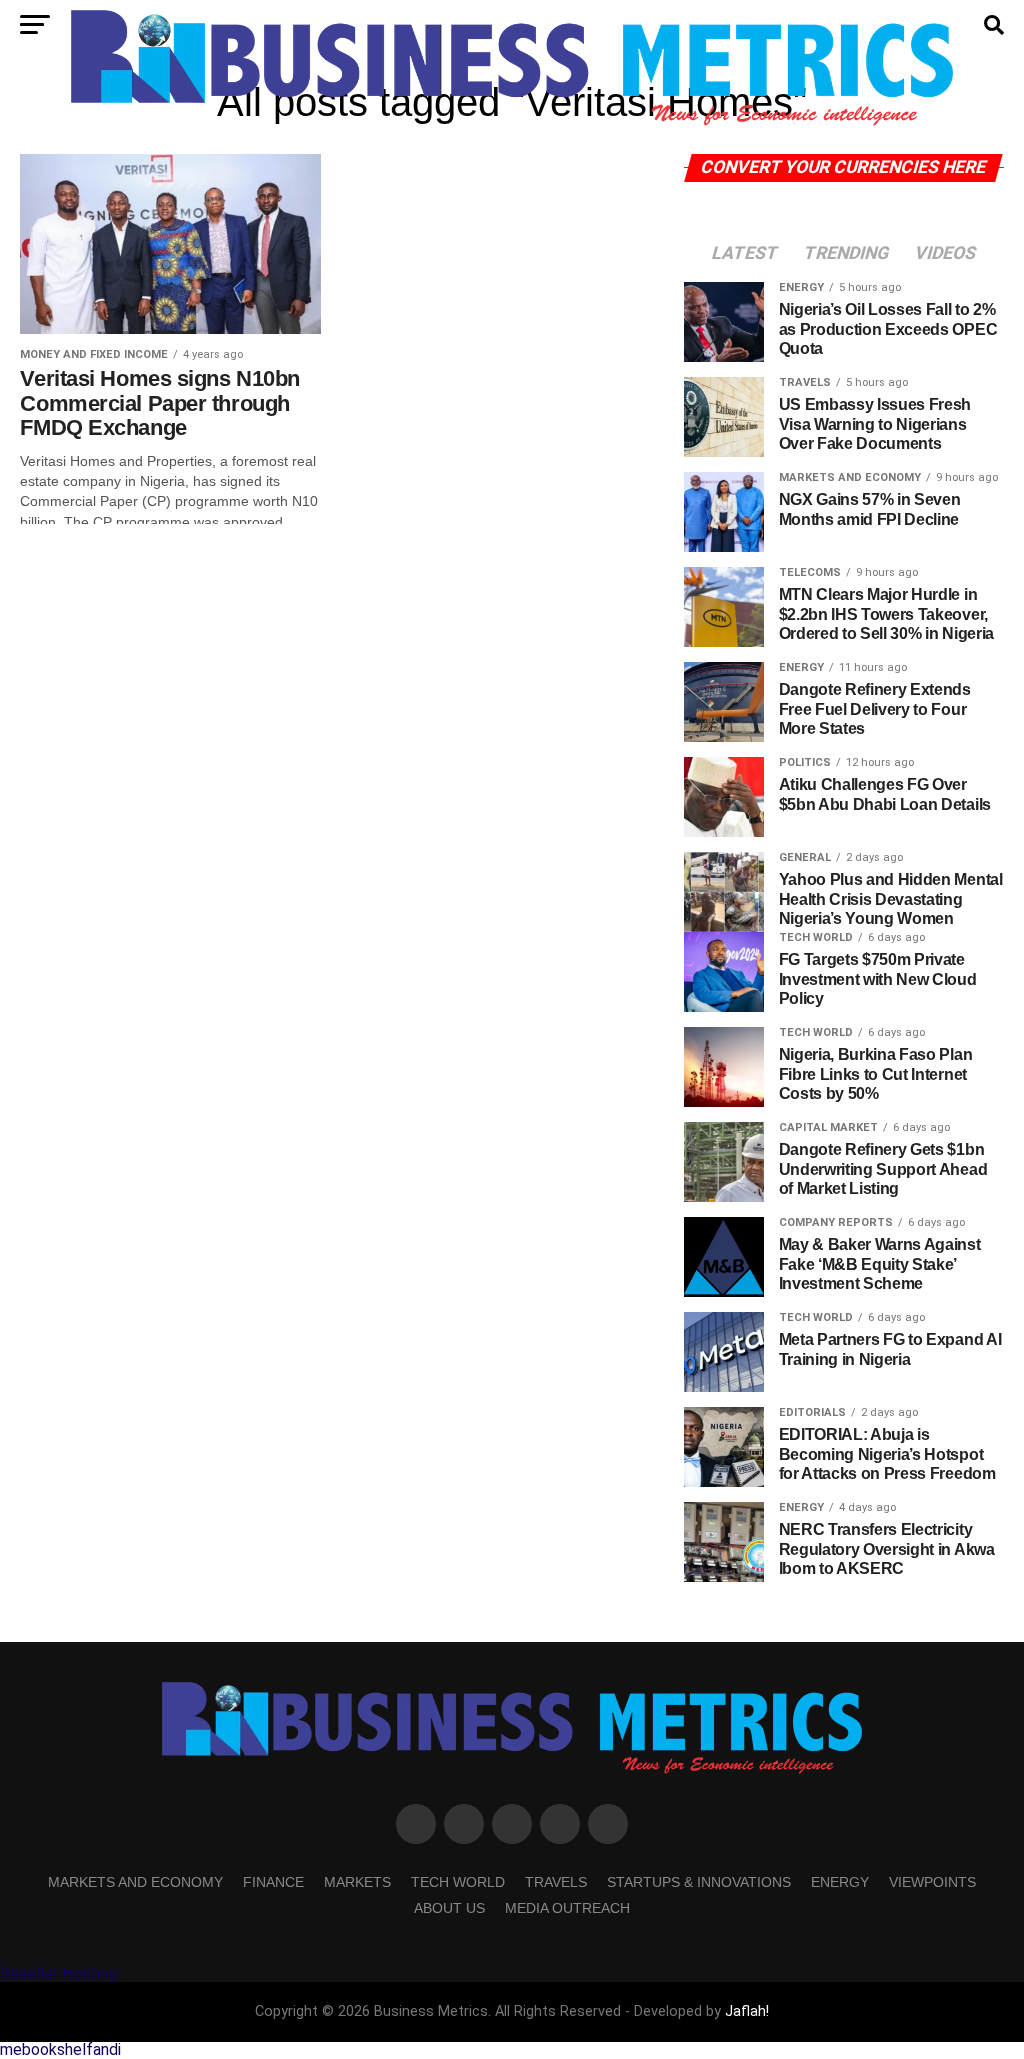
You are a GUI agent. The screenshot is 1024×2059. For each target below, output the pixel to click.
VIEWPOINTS (932, 1882)
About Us (449, 1908)
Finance (273, 1882)
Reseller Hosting (58, 1973)
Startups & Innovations (699, 1882)
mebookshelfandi (60, 2049)
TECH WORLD (458, 1882)
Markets (357, 1882)
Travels (556, 1882)
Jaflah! (747, 2011)
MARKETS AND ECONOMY (135, 1882)
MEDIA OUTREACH (567, 1908)
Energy (840, 1882)
